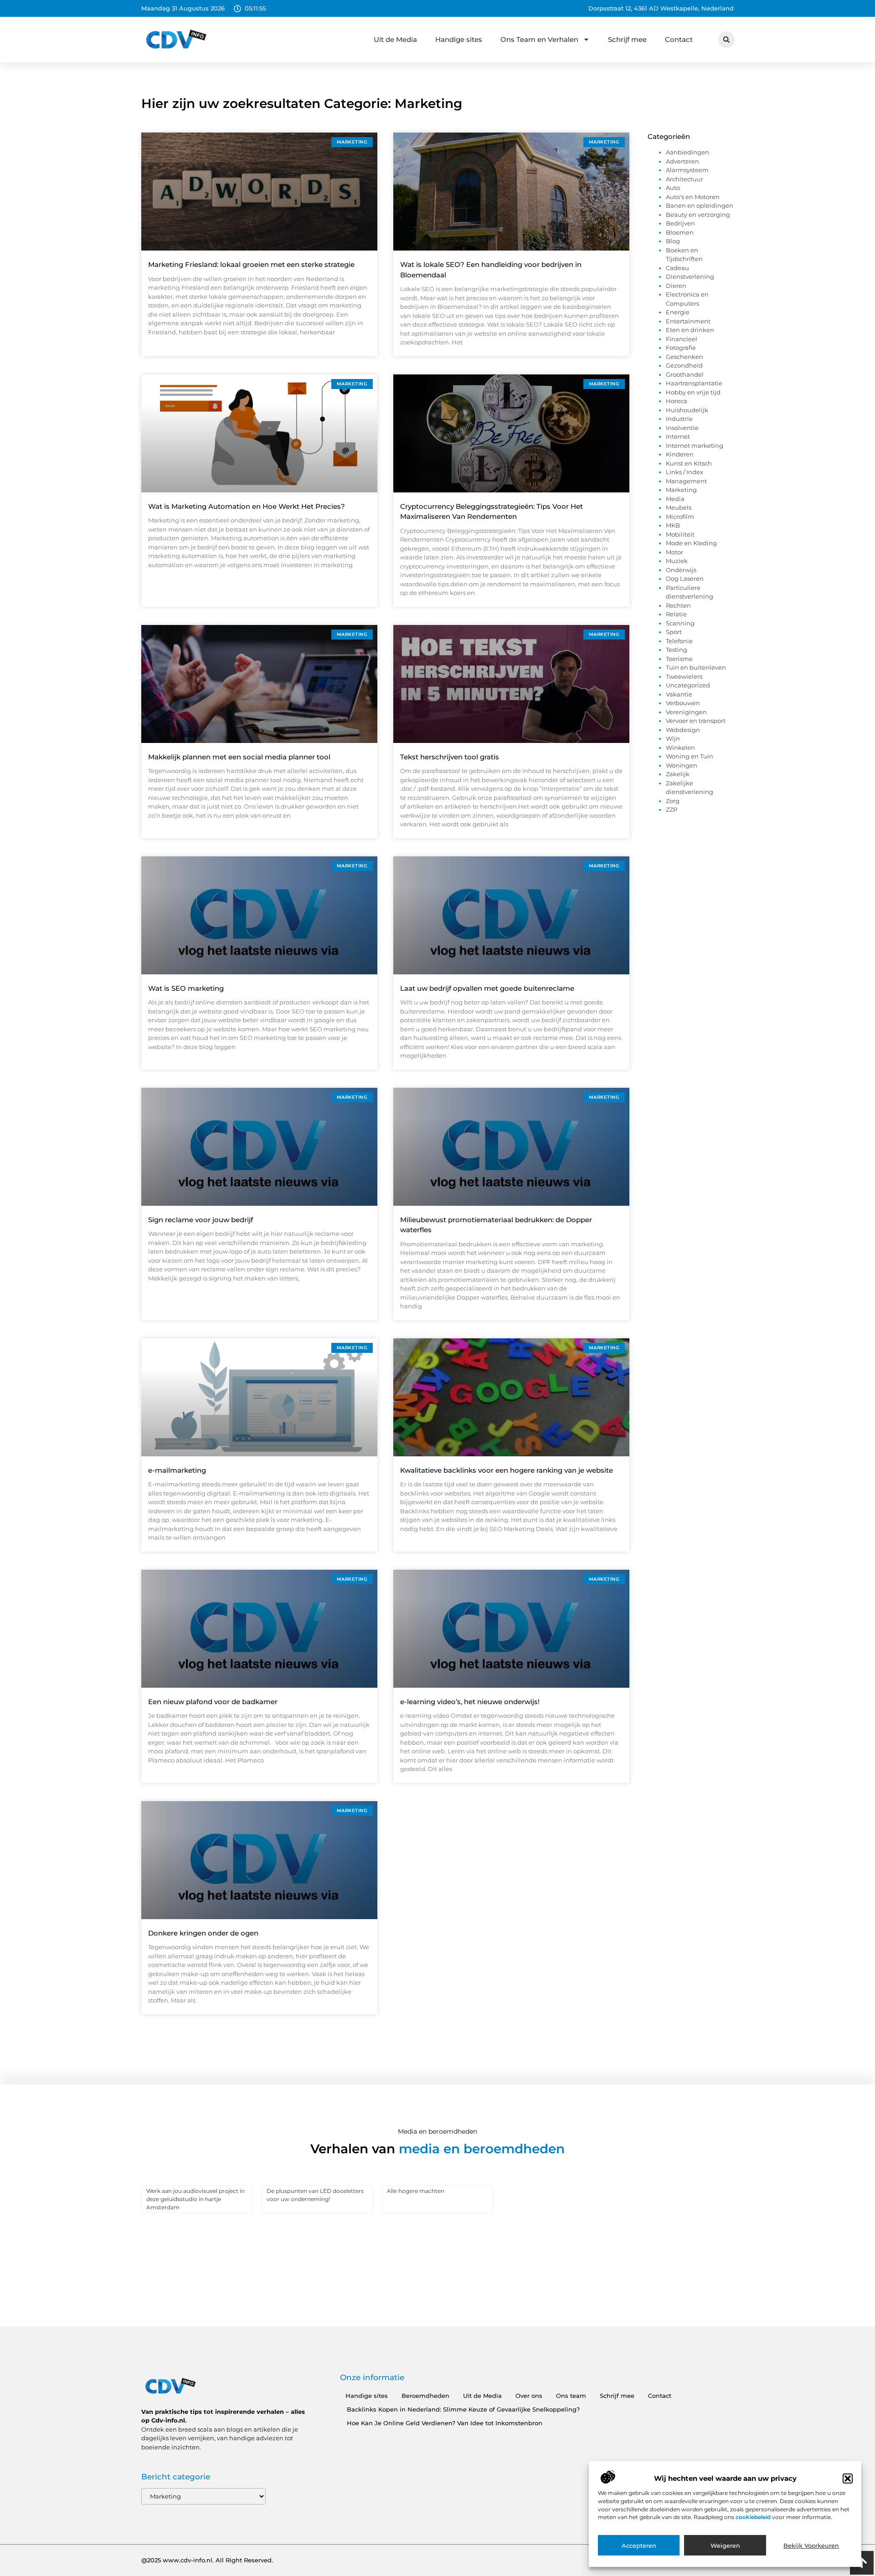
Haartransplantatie (694, 383)
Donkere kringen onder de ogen (203, 1933)
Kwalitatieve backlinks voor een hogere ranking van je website (507, 1470)
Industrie (679, 419)
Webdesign (683, 730)
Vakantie (679, 694)
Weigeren (725, 2545)
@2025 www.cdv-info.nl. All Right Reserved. (207, 2560)
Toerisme (679, 659)
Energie (678, 312)
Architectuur (685, 179)
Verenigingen (686, 712)
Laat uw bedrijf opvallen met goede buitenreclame (487, 988)
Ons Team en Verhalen (539, 39)
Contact (679, 39)
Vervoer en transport (696, 721)
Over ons (529, 2396)
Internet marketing (695, 446)
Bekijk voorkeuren (811, 2545)
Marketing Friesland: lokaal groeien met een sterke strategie (251, 264)
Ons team (571, 2396)
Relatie (676, 614)
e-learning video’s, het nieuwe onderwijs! (470, 1702)
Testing (677, 650)
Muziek (677, 561)
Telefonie (679, 641)
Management (686, 481)
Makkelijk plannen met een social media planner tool (239, 757)
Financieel (682, 339)
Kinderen (680, 454)
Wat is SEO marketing (186, 988)
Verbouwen (683, 703)
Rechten (678, 605)
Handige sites (459, 39)
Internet (678, 436)
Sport (674, 632)
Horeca (677, 401)
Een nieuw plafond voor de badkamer (213, 1702)
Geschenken (685, 357)
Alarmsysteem (687, 170)
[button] (848, 2479)
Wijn (673, 738)
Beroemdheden (425, 2396)
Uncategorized (688, 685)
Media (675, 499)
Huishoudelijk (687, 410)
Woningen (682, 765)
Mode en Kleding (691, 543)
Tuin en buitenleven (696, 667)
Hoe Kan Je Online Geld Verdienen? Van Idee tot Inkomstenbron (445, 2423)
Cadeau (677, 268)
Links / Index (685, 472)
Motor (674, 552)
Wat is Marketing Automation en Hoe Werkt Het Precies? (247, 506)
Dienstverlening (690, 277)
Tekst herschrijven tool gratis (450, 757)
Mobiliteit (680, 534)
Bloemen (680, 232)
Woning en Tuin (690, 756)
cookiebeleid (754, 2517)
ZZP (672, 809)
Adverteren (682, 161)
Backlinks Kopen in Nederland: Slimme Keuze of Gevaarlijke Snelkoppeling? (463, 2409)
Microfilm (680, 517)
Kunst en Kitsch (689, 463)
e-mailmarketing (177, 1470)
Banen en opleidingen (700, 205)
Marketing (681, 490)
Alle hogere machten (416, 2191)
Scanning (680, 623)
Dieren (676, 286)
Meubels (679, 507)
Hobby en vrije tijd (693, 392)
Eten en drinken (690, 330)
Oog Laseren (685, 579)
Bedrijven (680, 223)
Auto (673, 188)
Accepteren (639, 2545)
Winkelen (680, 748)
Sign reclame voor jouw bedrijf (201, 1220)
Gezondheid (684, 365)
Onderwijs (681, 570)
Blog (673, 241)
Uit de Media (395, 39)
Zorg (673, 801)
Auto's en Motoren (693, 197)
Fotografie (681, 348)
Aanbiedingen (687, 152)
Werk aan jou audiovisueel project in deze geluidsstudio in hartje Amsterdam (196, 2199)
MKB (673, 525)
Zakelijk (678, 774)
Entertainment (688, 321)
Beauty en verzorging (698, 215)
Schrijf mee (627, 39)
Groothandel (685, 374)
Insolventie (682, 428)
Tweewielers (684, 676)
